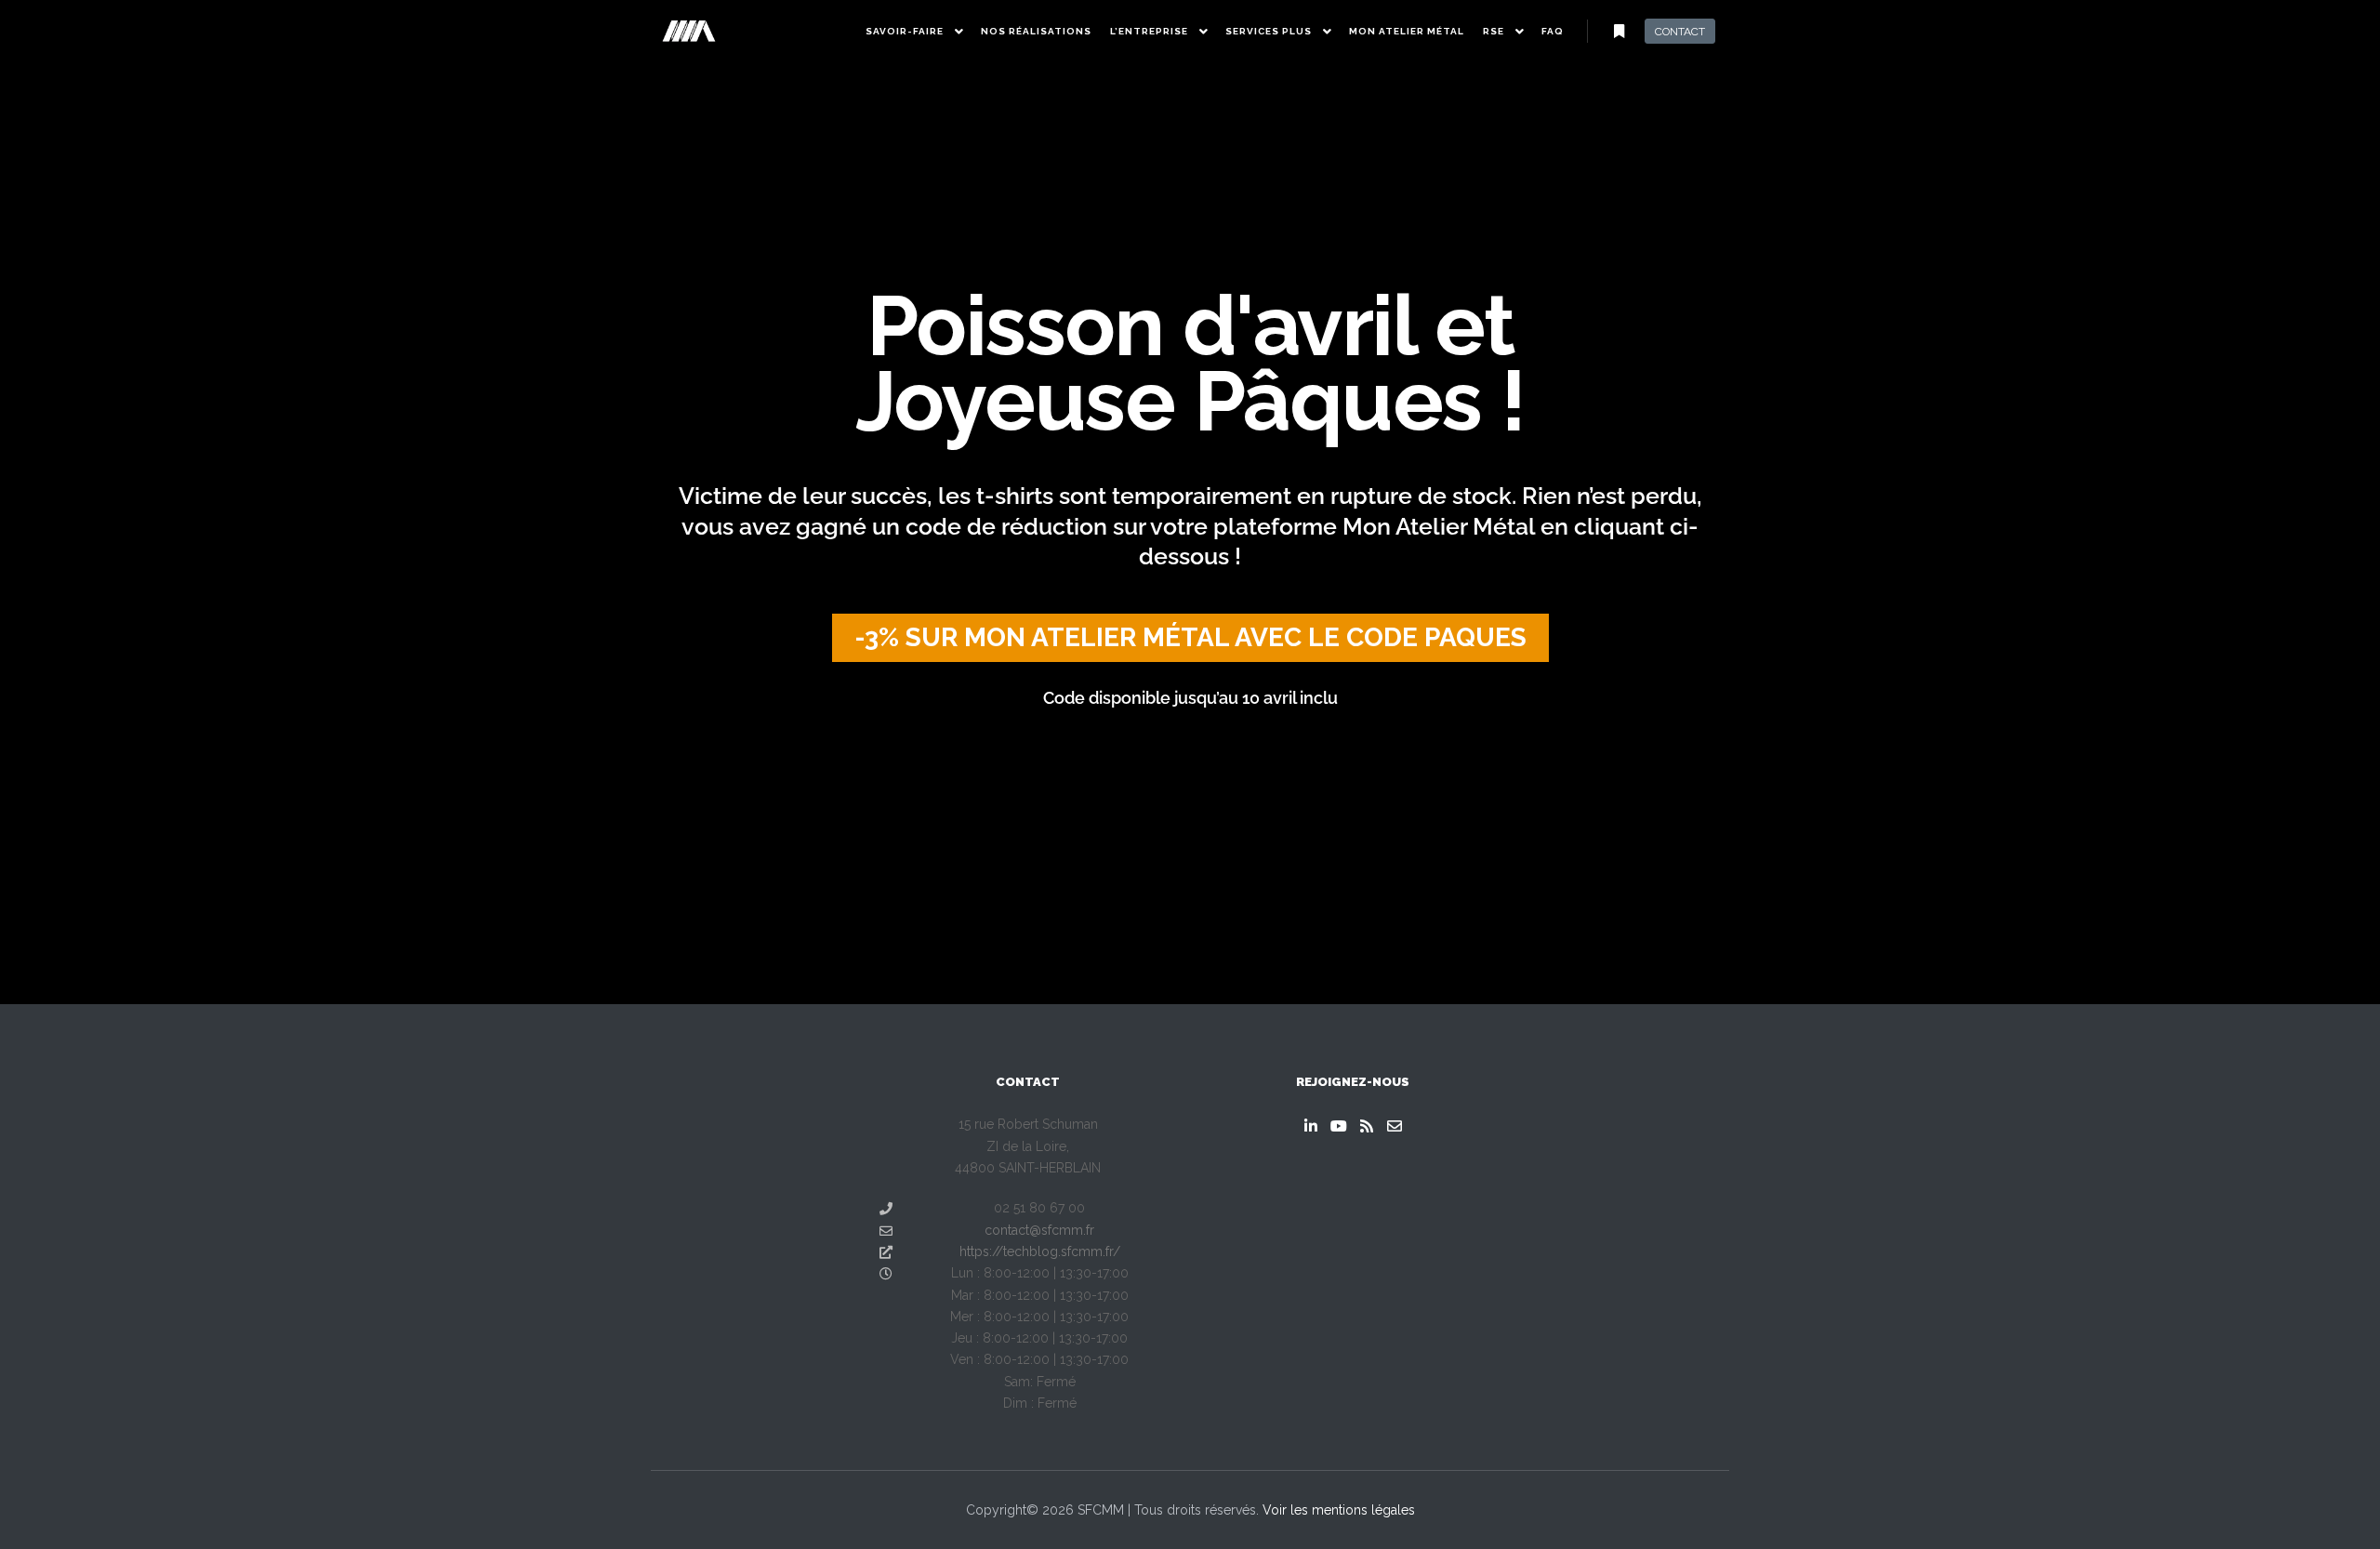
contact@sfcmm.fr (1039, 1230)
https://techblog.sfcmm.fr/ (1040, 1251)
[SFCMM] (688, 31)
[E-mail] (1395, 1126)
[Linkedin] (1311, 1126)
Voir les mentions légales (1339, 1510)
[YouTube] (1339, 1126)
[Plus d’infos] (1619, 32)
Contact (1680, 32)
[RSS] (1367, 1126)
